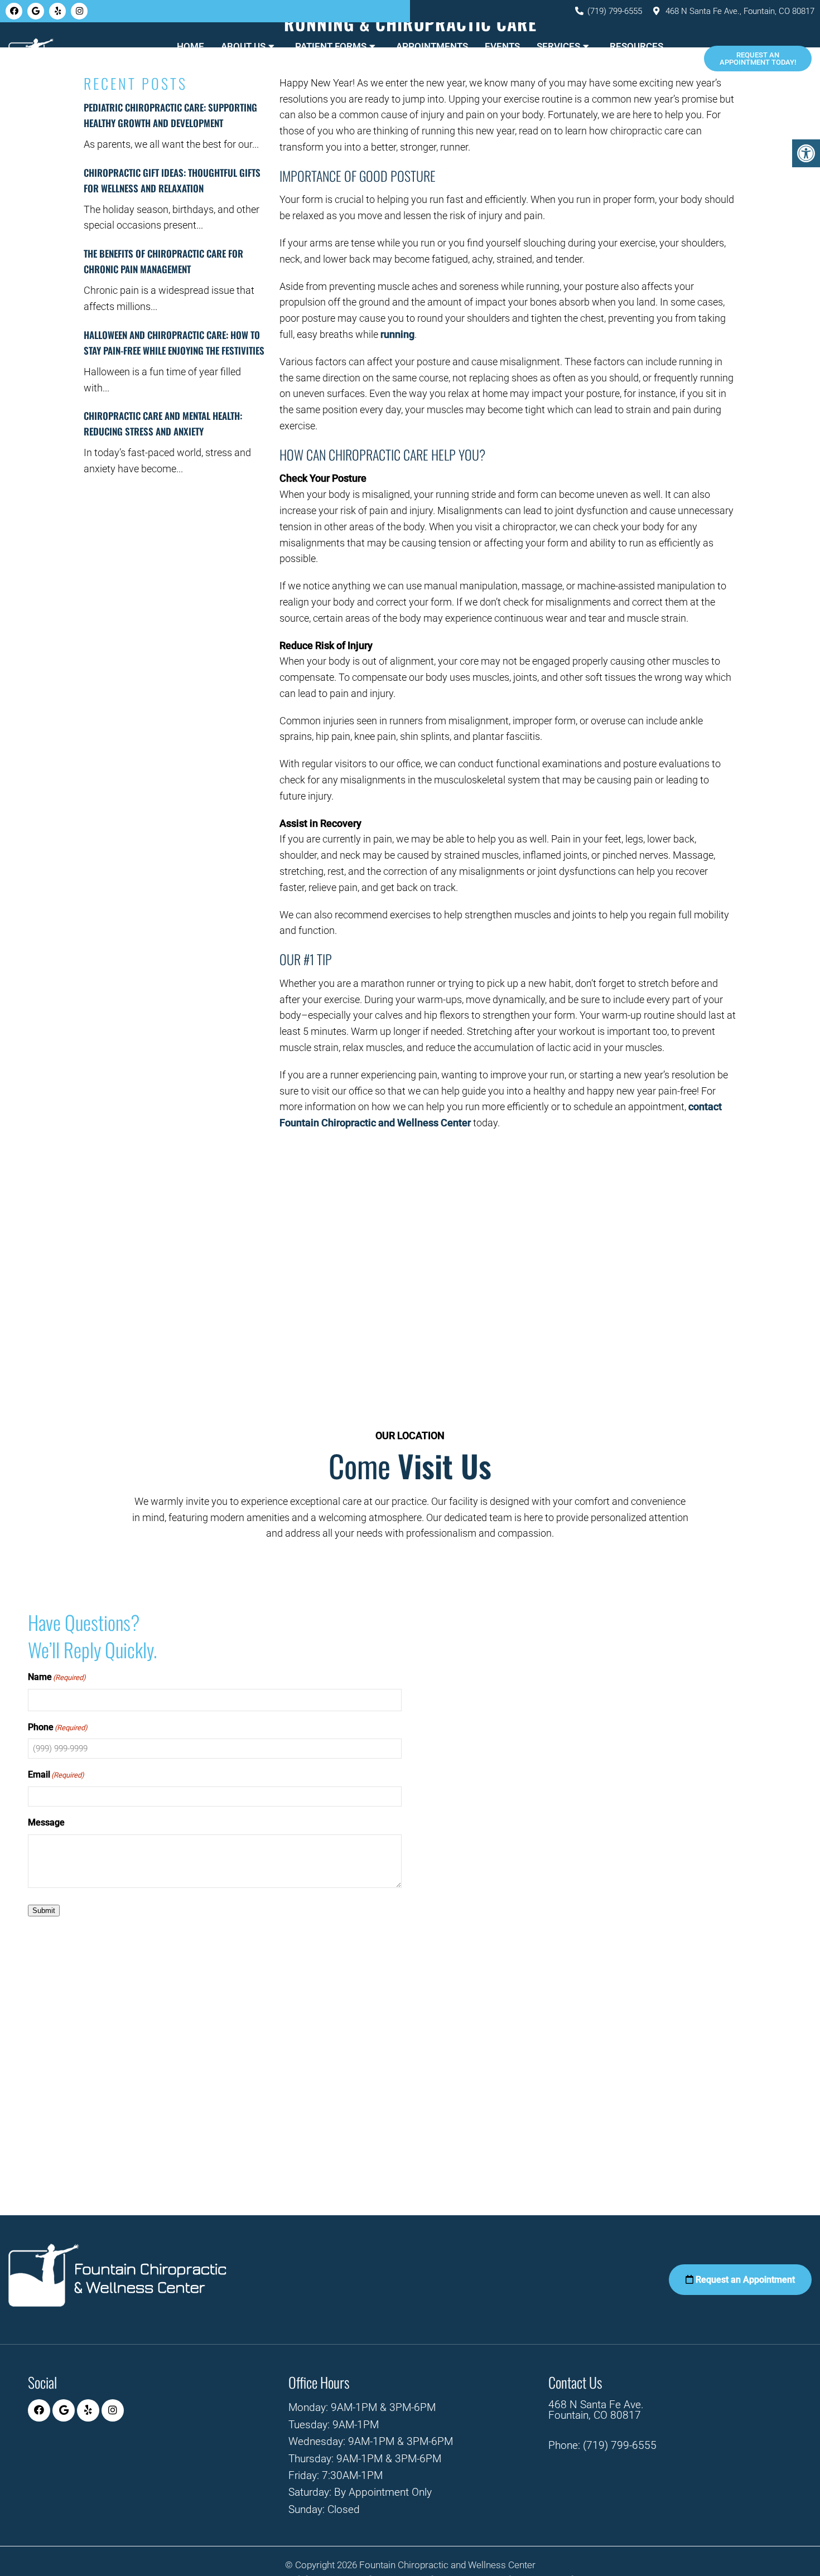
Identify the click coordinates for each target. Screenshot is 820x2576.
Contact (420, 71)
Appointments (432, 46)
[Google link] (36, 11)
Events (502, 46)
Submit (44, 1911)
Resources (636, 46)
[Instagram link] (79, 11)
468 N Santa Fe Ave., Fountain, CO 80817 (740, 11)
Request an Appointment (744, 2280)
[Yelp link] (57, 11)
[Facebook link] (14, 11)
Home (190, 46)
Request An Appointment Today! (758, 59)
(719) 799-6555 (615, 11)
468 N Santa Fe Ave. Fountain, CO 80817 (596, 2410)
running (397, 334)
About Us (243, 46)
